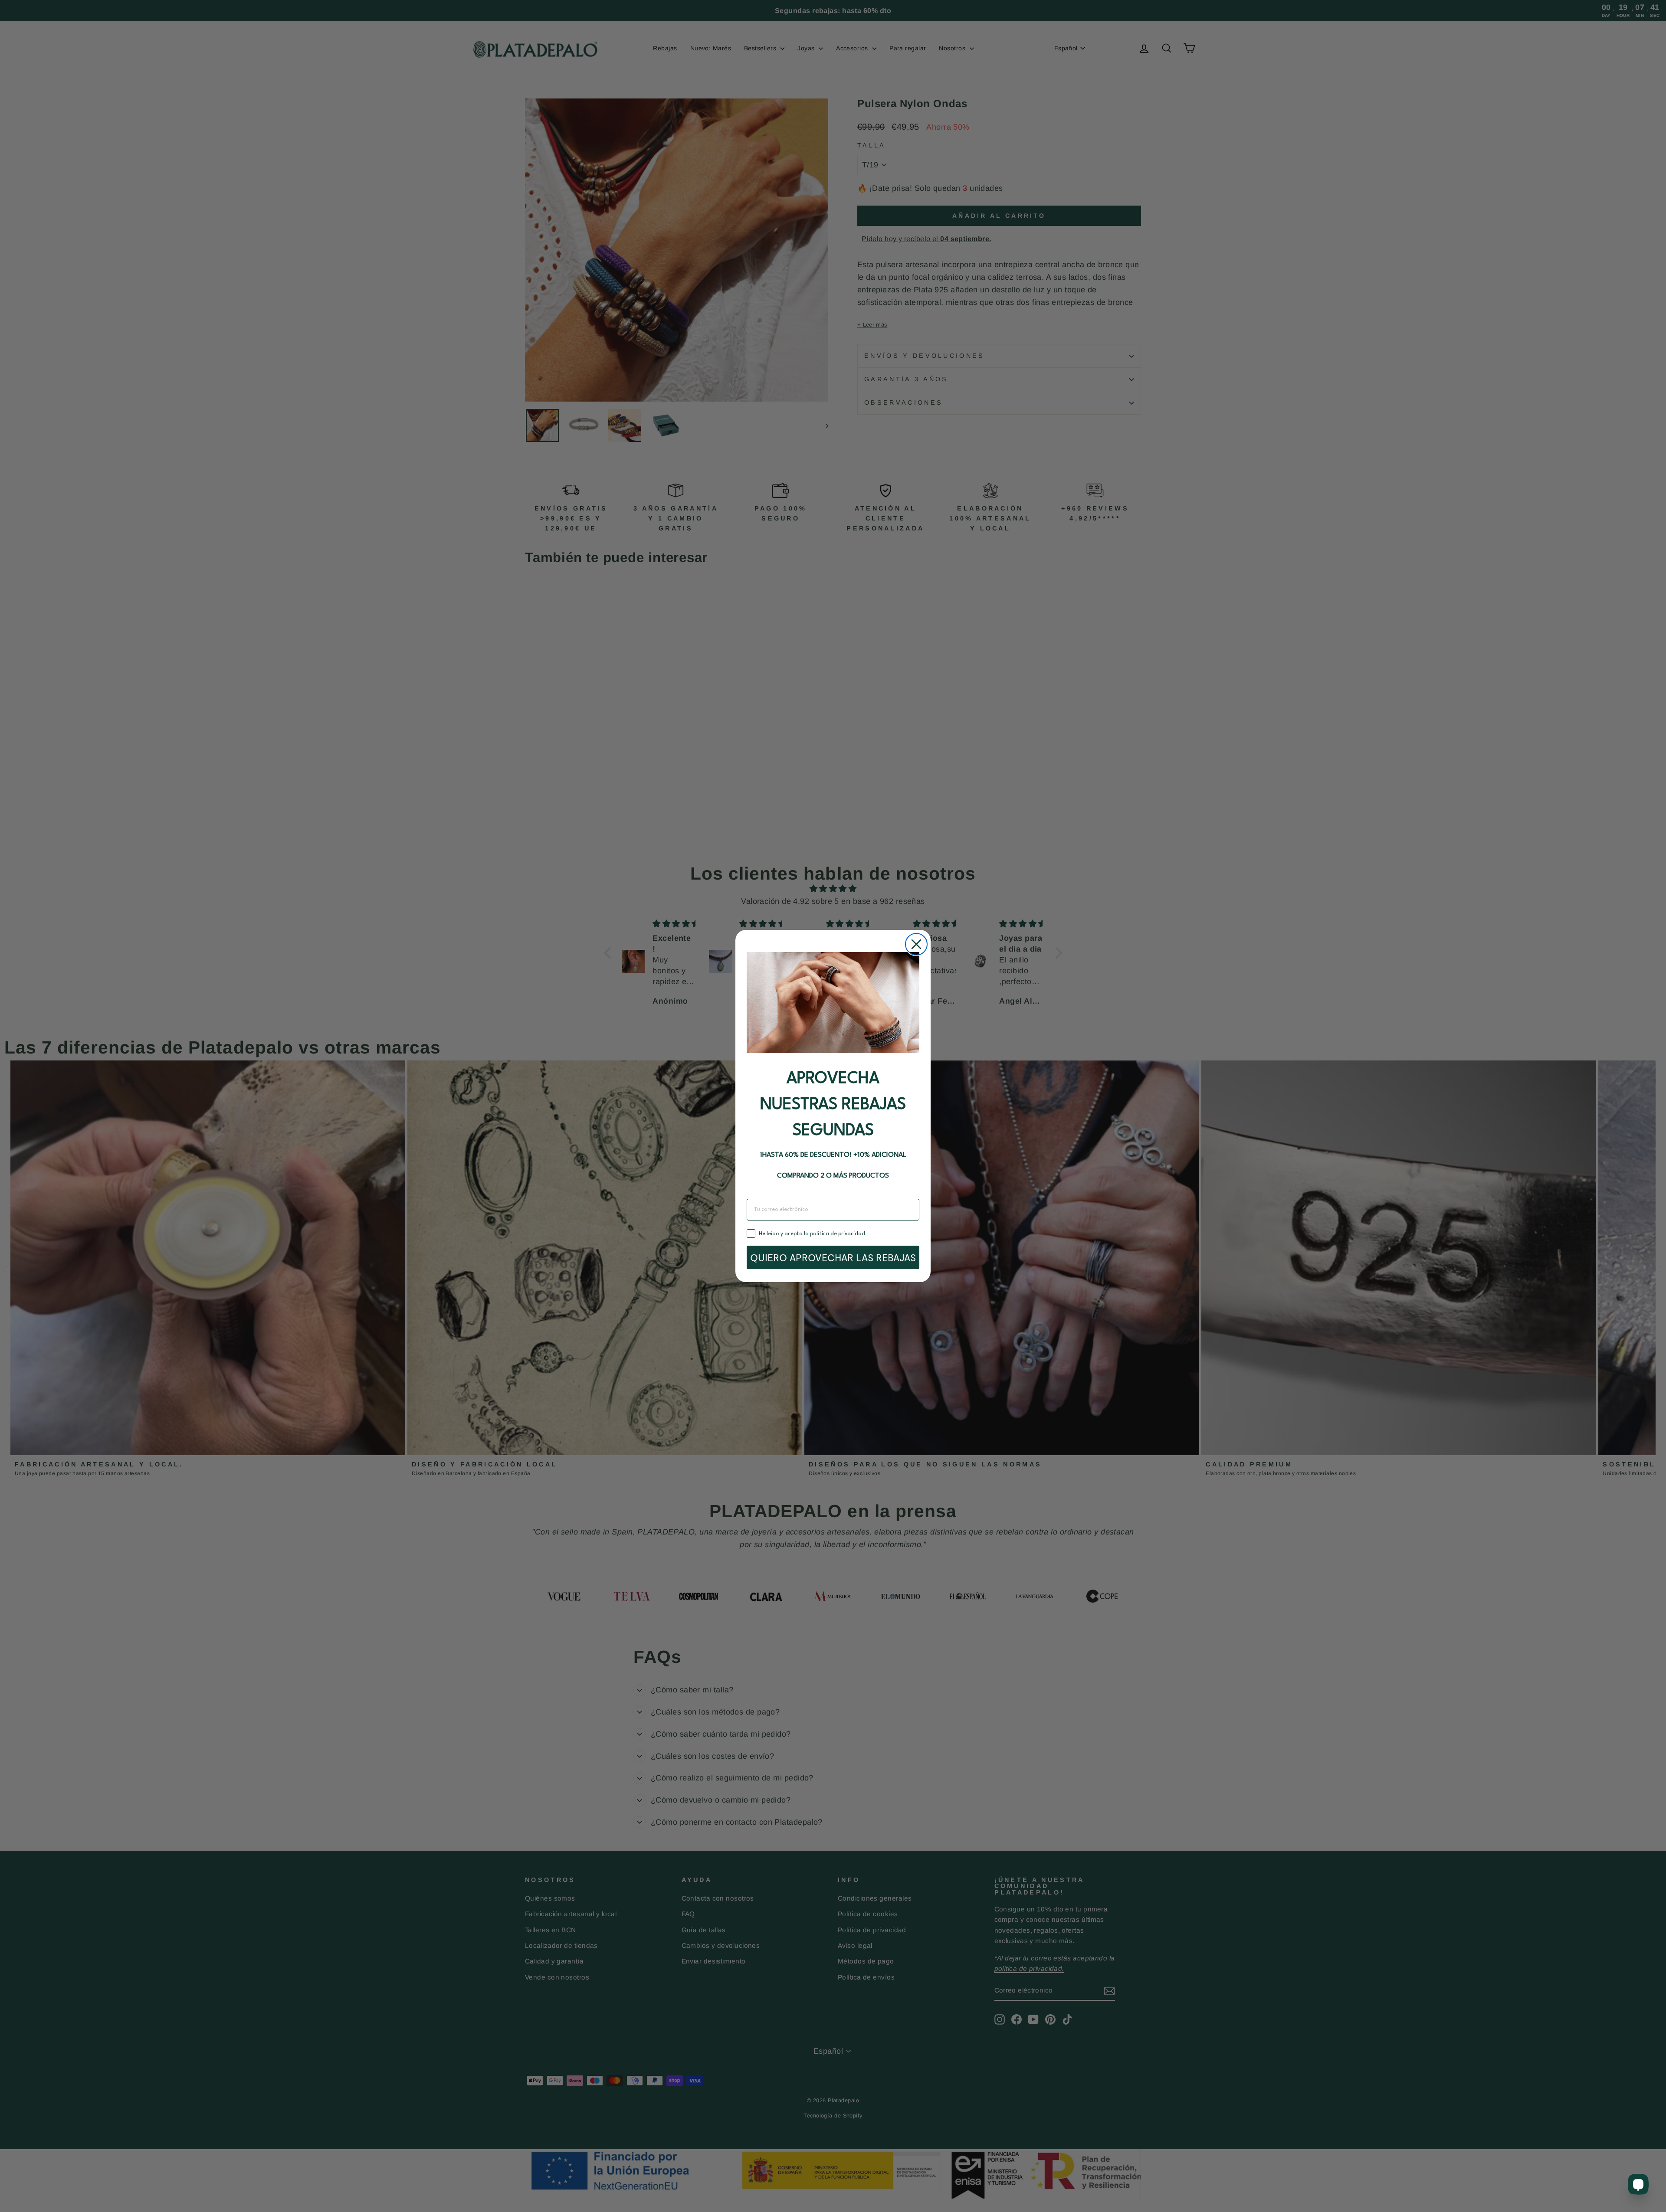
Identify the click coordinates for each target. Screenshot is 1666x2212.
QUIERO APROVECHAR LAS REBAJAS (833, 1257)
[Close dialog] (916, 944)
